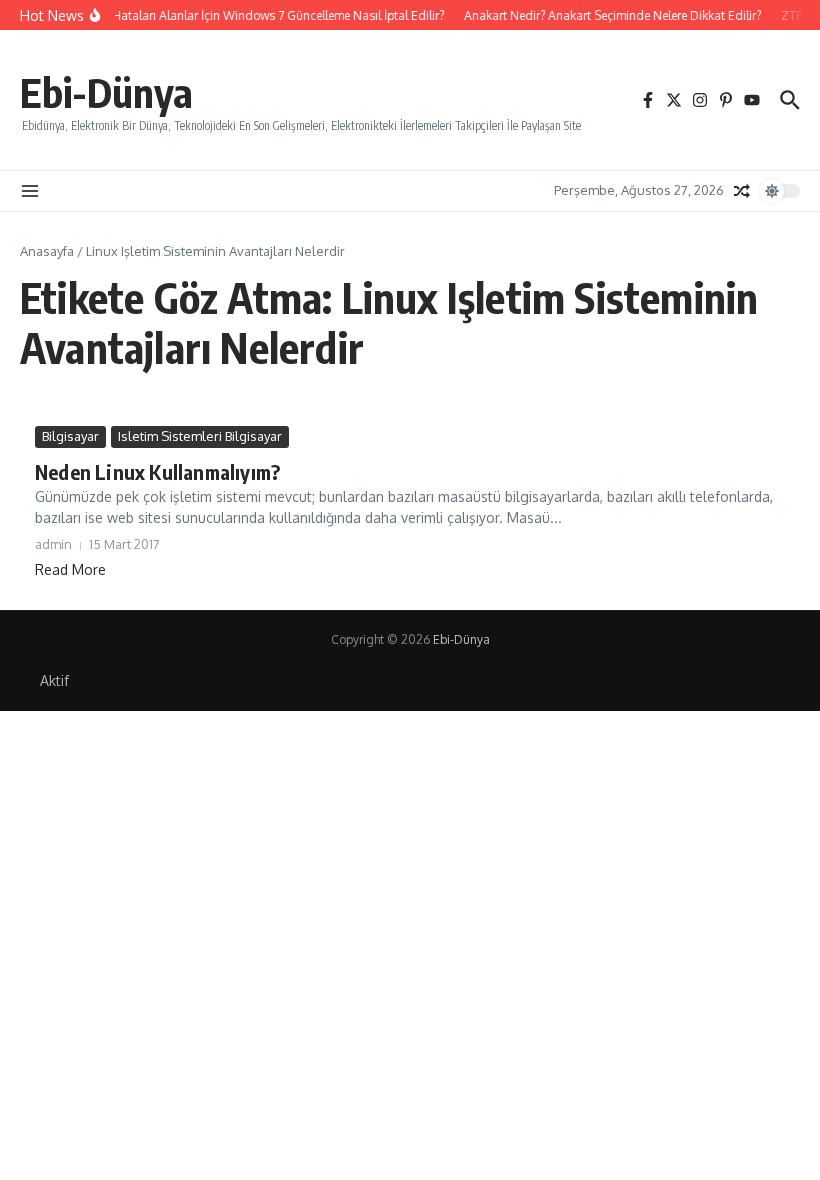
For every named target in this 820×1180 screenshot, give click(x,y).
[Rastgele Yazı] (742, 191)
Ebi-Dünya (106, 92)
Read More (70, 569)
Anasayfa (47, 251)
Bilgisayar (70, 436)
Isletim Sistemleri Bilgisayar (200, 436)
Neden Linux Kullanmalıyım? (157, 471)
